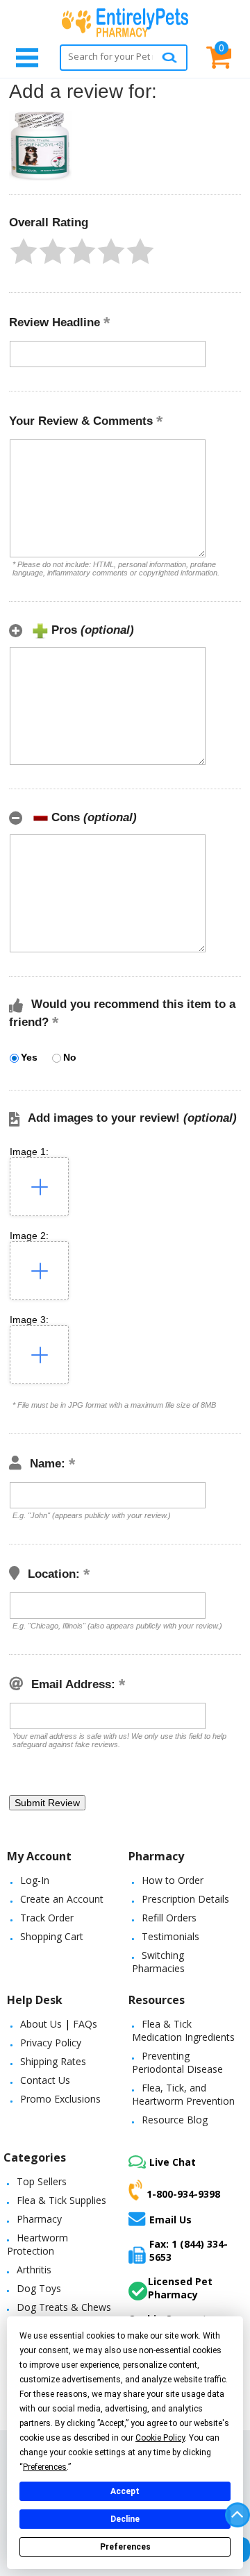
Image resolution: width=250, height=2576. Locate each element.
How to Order (173, 1880)
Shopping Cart (52, 1936)
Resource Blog (175, 2120)
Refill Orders (169, 1918)
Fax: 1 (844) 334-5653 (189, 2250)
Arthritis (34, 2270)
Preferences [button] (45, 2467)
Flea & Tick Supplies (61, 2200)
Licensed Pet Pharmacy (180, 2288)
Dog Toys (39, 2288)
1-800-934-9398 (183, 2194)
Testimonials (170, 1936)
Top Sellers (42, 2181)
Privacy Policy (51, 2043)
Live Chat (173, 2162)
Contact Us (45, 2080)
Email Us (170, 2219)
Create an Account (62, 1899)
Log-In (35, 1880)
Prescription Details (185, 1899)
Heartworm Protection (37, 2244)
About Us (41, 2024)
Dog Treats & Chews (64, 2307)
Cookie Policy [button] (160, 2438)
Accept (125, 2491)
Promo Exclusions (60, 2099)
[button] (24, 251)
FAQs (85, 2024)
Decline (125, 2519)
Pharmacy (39, 2219)
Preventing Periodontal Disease (177, 2062)
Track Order (47, 1918)
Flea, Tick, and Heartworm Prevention (183, 2094)
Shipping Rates (53, 2061)
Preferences (125, 2547)
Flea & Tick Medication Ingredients (183, 2030)
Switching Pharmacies (158, 1962)
